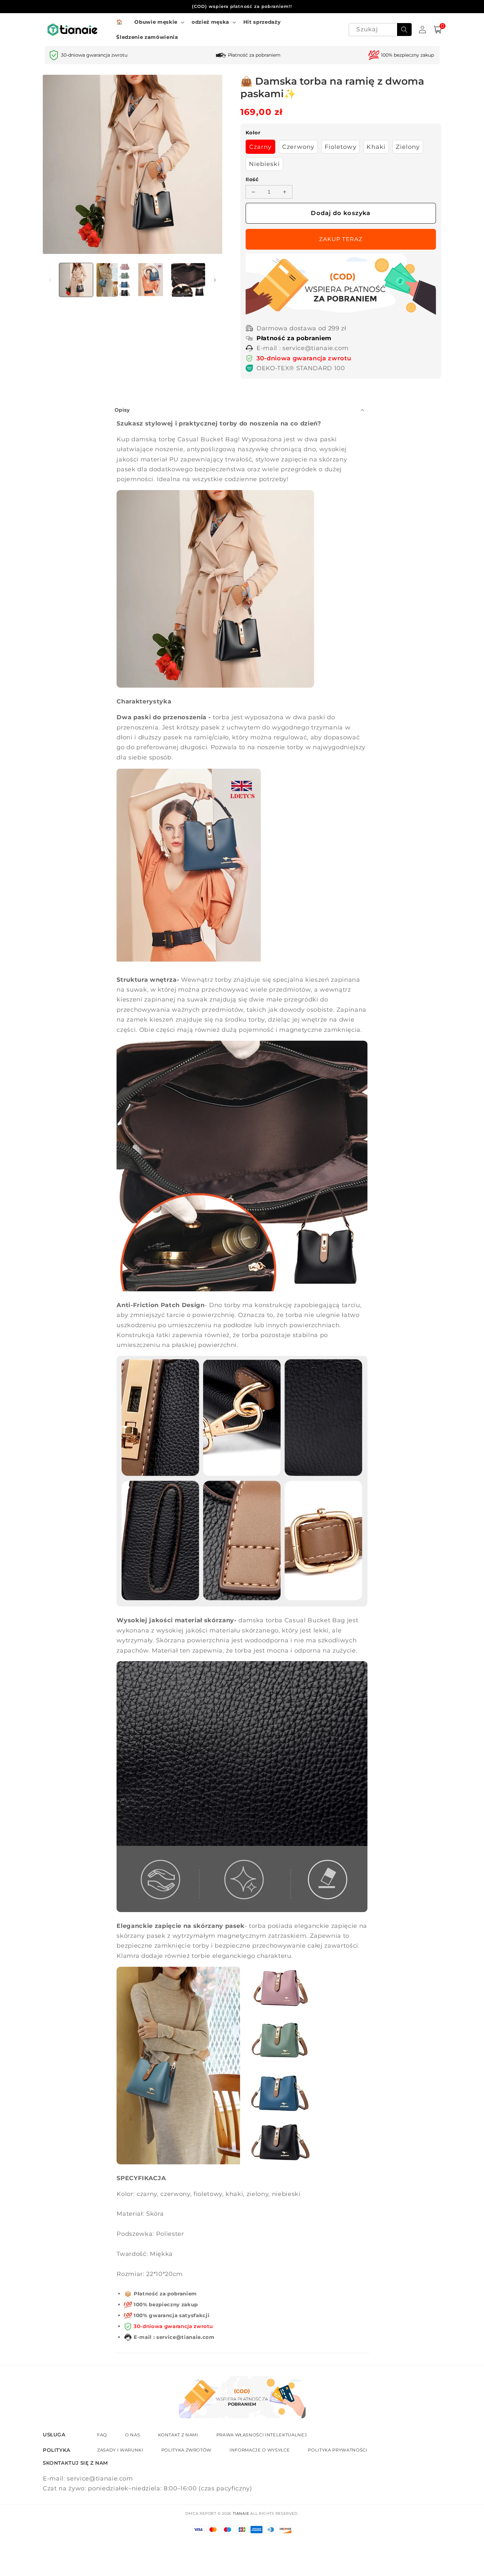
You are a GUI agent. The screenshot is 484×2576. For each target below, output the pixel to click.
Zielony (408, 147)
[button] (159, 22)
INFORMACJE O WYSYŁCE (260, 2450)
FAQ (102, 2435)
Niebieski (264, 164)
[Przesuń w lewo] (50, 280)
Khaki (376, 147)
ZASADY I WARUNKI (120, 2450)
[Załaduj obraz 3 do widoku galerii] (151, 280)
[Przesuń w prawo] (215, 280)
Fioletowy (341, 147)
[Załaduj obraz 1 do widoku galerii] (76, 280)
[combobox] (380, 30)
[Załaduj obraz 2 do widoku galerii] (113, 280)
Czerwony (298, 147)
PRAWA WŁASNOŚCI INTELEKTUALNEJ (262, 2435)
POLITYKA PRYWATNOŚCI (337, 2450)
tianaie (241, 2513)
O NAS (133, 2435)
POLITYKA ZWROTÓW (187, 2450)
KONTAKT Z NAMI (178, 2435)
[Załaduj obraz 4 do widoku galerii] (188, 280)
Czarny (261, 147)
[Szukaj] (404, 30)
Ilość (252, 179)
